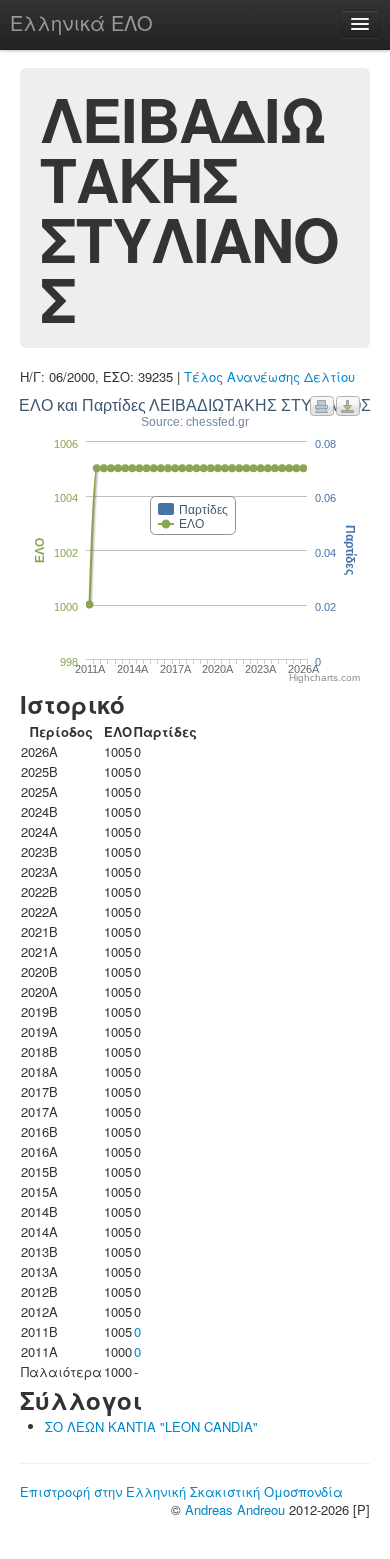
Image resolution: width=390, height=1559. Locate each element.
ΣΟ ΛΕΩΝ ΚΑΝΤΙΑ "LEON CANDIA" (151, 1426)
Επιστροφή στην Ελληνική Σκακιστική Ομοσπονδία (181, 1491)
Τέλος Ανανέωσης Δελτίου (269, 376)
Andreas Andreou (235, 1509)
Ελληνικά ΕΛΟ (81, 22)
